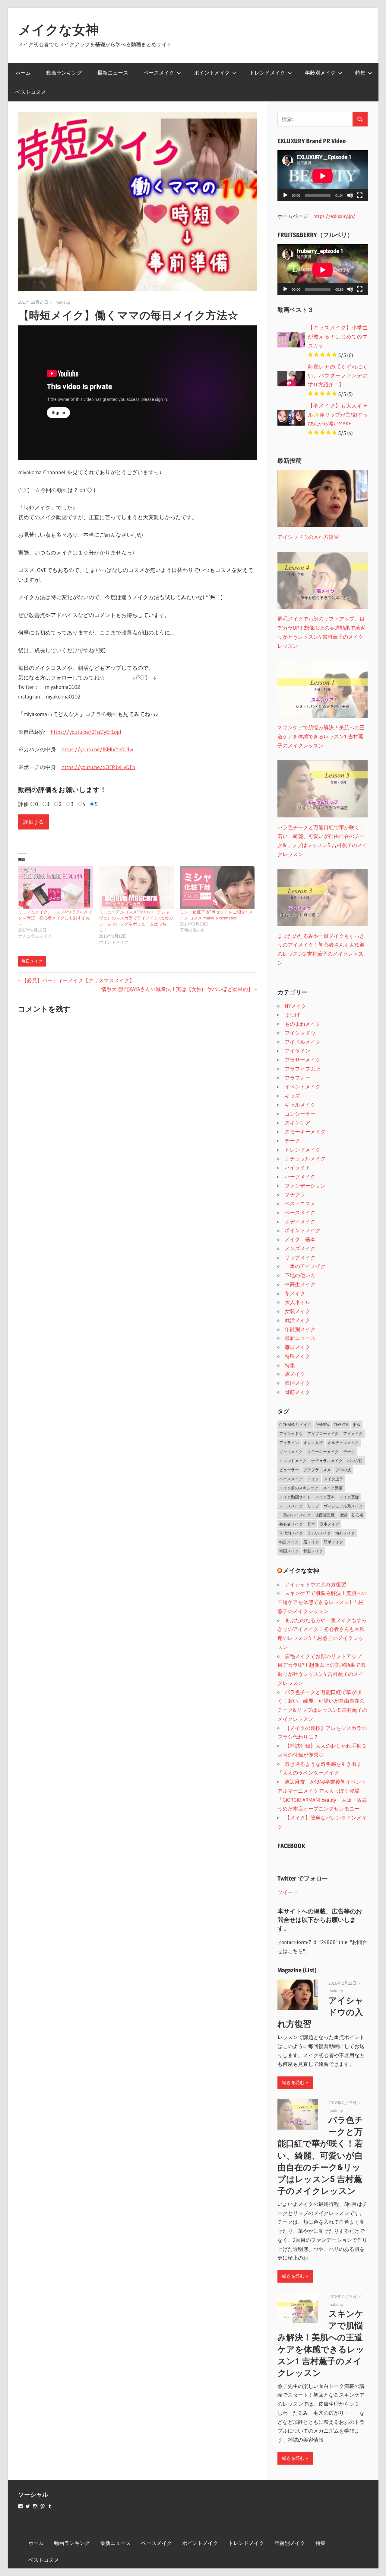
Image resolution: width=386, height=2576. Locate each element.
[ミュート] (350, 195)
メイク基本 (325, 1497)
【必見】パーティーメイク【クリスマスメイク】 (78, 980)
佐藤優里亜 (325, 1515)
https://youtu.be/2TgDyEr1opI (86, 732)
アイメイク (353, 1433)
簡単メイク (333, 1542)
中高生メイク (300, 1284)
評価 (24, 804)
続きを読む (293, 2082)
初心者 (358, 1515)
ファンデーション (305, 1186)
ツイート (288, 1892)
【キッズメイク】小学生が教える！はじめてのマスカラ (338, 336)
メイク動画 (333, 1488)
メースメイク (291, 1506)
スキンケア (297, 1122)
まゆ (356, 1424)
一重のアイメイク (305, 1266)
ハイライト (297, 1167)
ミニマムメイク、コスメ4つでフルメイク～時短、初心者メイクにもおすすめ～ (55, 918)
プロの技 (343, 1470)
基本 (311, 1524)
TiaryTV (341, 1424)
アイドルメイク (303, 1042)
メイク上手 (333, 1479)
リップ (313, 1506)
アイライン (297, 1051)
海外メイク (345, 1533)
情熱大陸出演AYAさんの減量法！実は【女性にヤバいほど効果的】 (177, 989)
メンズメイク (300, 1248)
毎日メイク (32, 961)
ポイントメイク (212, 73)
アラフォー (297, 1078)
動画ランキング (64, 73)
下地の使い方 (300, 1275)
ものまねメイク (303, 1024)
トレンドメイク (267, 73)
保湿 (343, 1515)
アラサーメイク (303, 1060)
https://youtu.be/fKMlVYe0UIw (97, 749)
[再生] (285, 195)
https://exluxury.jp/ (334, 216)
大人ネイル (297, 1302)
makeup (63, 302)
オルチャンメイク (343, 1443)
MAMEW (323, 1424)
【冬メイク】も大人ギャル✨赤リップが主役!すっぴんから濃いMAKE (338, 415)
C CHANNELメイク (295, 1424)
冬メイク (295, 1293)
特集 (360, 73)
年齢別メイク (320, 73)
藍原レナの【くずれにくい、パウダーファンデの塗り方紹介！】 (338, 376)
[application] (323, 176)
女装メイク (297, 1311)
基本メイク (329, 1524)
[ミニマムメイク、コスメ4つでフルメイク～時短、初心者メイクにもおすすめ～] (55, 887)
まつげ (292, 1015)
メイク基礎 (349, 1497)
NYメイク (296, 1006)
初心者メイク (291, 1524)
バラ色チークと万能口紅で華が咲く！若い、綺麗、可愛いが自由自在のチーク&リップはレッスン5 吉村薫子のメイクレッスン (320, 2156)
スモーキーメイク (305, 1131)
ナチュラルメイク (305, 1158)
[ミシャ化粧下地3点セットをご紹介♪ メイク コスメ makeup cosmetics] (217, 887)
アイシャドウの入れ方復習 (315, 1584)
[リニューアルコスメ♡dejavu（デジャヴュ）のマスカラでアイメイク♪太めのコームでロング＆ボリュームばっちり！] (136, 887)
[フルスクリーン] (360, 195)
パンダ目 (355, 1461)
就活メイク (297, 1320)
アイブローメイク (323, 1433)
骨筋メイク (297, 1392)
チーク (292, 1141)
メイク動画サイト (295, 1497)
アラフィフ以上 (303, 1069)
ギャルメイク (300, 1105)
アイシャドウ (300, 1033)
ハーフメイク (300, 1176)
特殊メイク (297, 1356)
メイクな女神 (59, 30)
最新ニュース (113, 73)
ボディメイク (300, 1221)
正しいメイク (319, 1533)
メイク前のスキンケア (299, 1488)
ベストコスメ (31, 92)
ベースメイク (159, 73)
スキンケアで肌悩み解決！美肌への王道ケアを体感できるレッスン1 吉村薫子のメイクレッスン (322, 1602)
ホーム (23, 73)
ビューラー (289, 1470)
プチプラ (295, 1194)
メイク (313, 1479)
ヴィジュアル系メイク (343, 1506)
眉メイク (295, 1374)
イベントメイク (303, 1087)
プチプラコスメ (317, 1470)
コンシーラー (300, 1114)
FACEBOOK (291, 1846)
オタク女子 (313, 1443)
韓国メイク (297, 1383)
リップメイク (300, 1257)
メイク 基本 (300, 1239)
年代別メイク (291, 1533)
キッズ (292, 1096)
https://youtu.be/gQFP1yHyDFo (98, 767)
